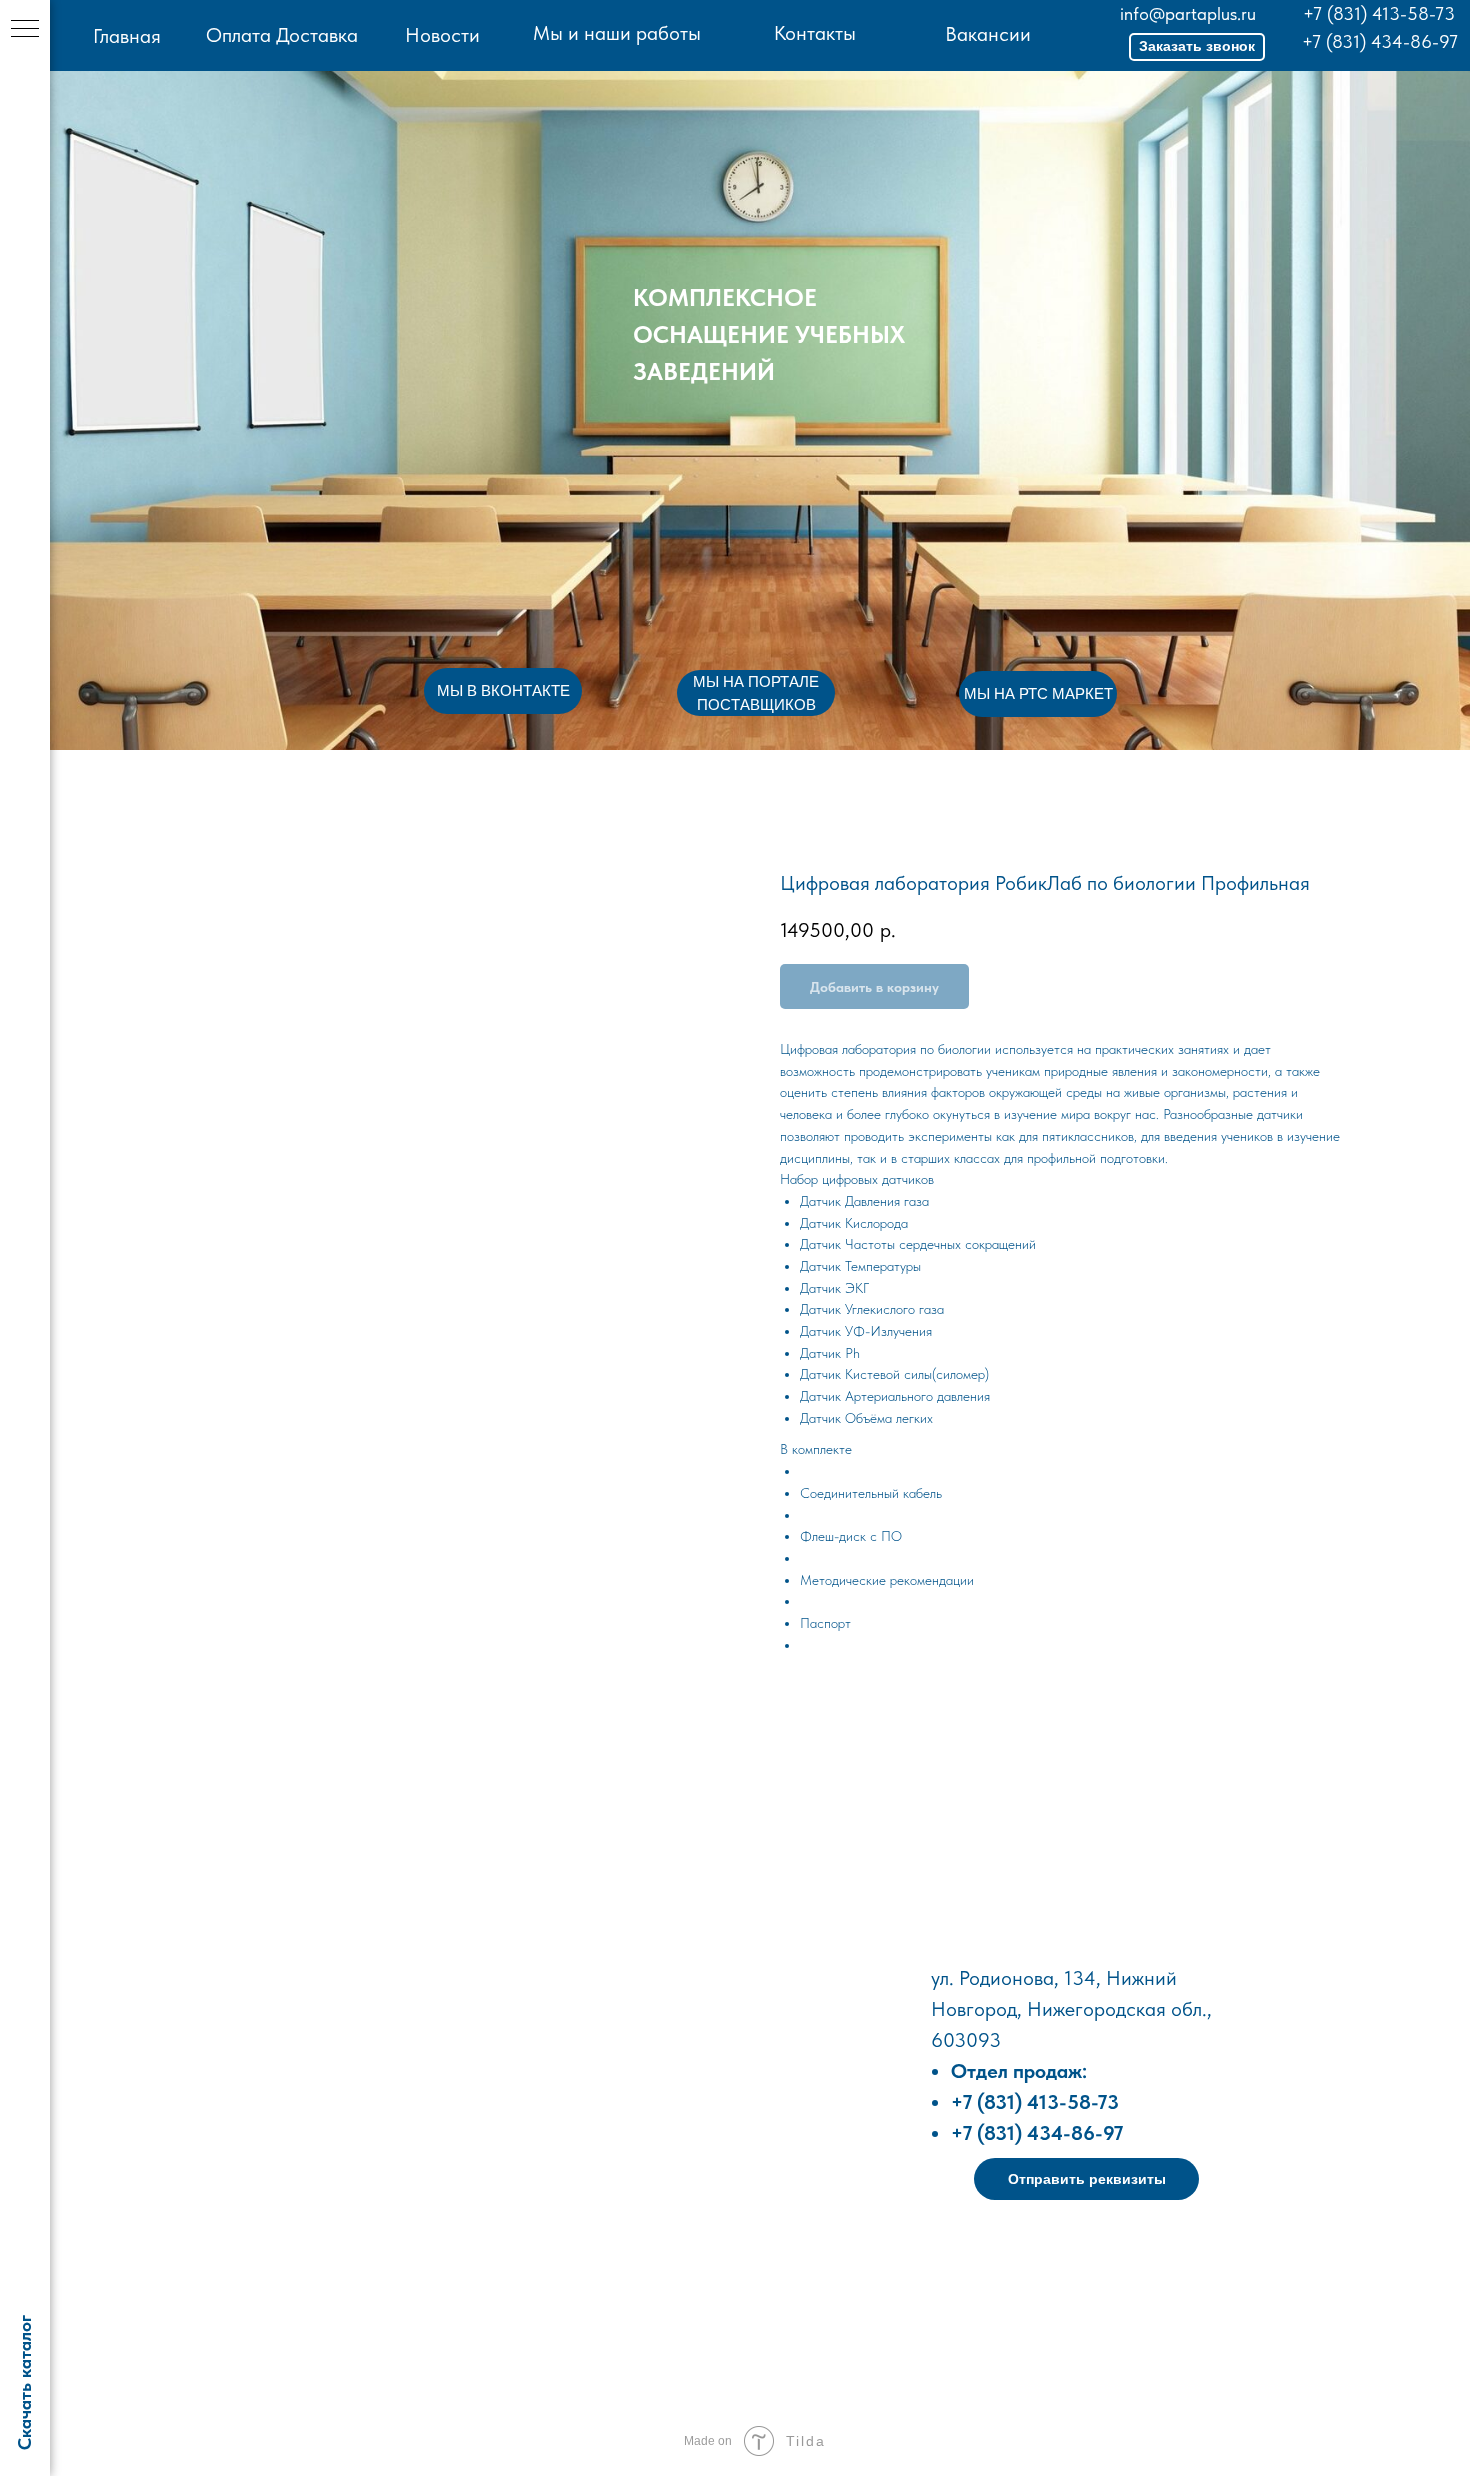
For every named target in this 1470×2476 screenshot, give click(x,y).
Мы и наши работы (617, 33)
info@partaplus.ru (1188, 13)
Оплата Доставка (282, 35)
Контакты (815, 33)
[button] (1197, 47)
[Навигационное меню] (25, 30)
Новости (442, 35)
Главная (127, 36)
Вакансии (988, 34)
